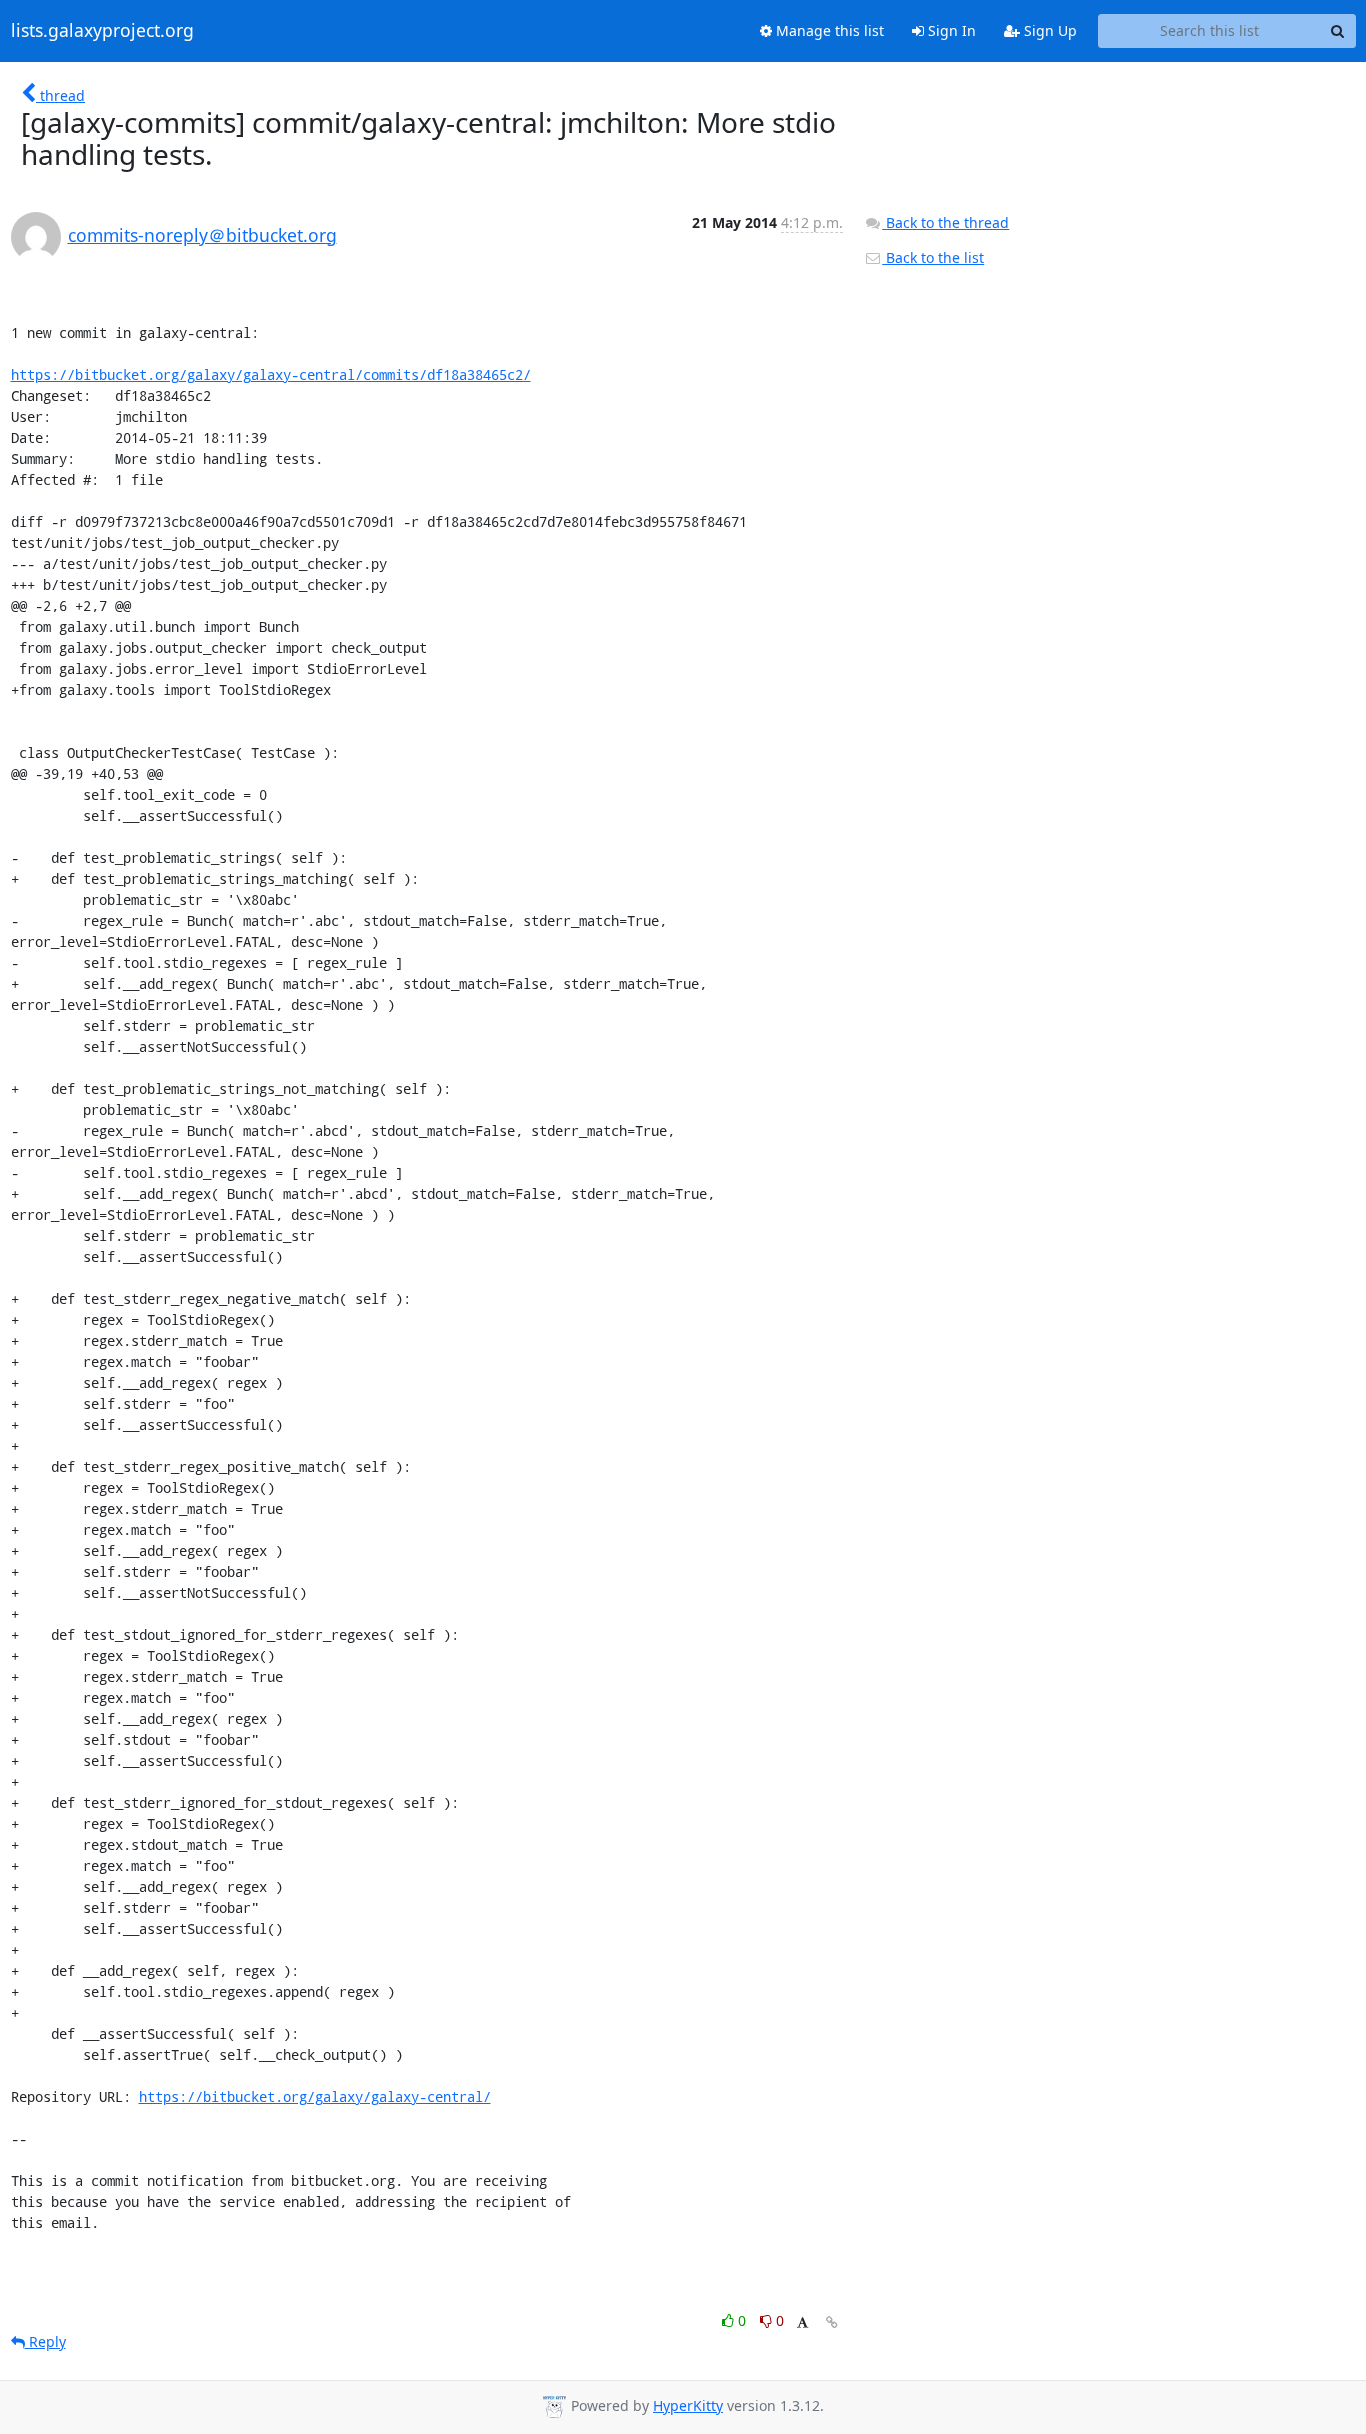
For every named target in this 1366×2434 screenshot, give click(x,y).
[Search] (1338, 31)
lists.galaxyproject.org (102, 31)
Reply (45, 2341)
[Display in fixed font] (802, 2323)
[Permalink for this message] (832, 2322)
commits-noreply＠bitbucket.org (202, 235)
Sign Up (1048, 30)
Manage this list (828, 30)
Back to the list (933, 257)
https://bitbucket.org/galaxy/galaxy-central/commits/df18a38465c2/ (271, 374)
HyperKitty (688, 2405)
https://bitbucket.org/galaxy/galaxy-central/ (315, 2096)
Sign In (950, 30)
